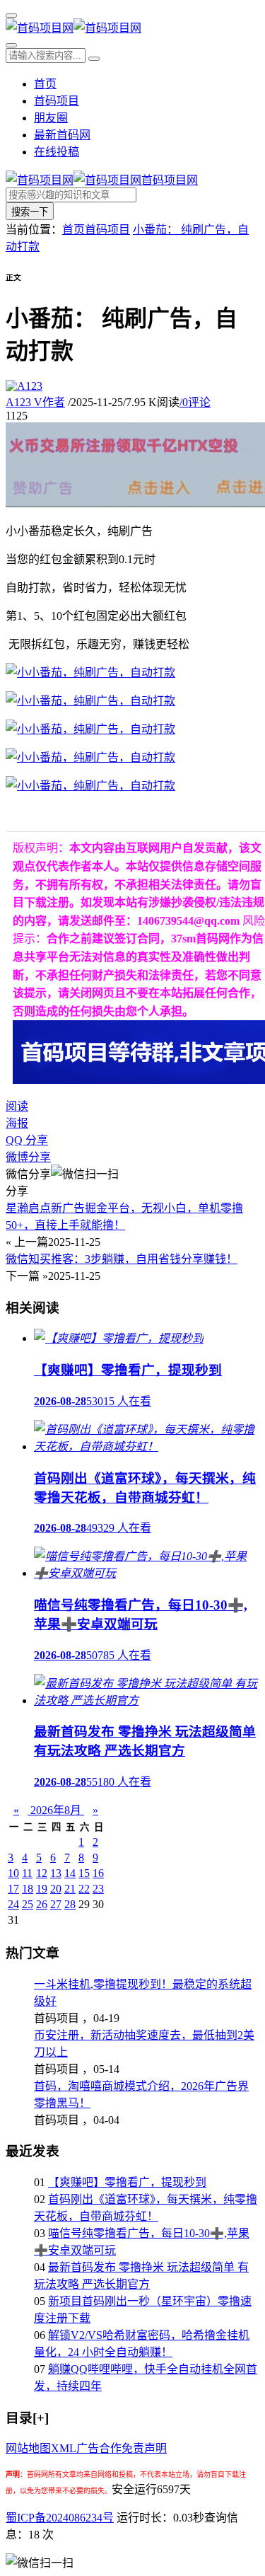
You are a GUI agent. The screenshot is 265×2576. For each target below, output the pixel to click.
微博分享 (28, 1157)
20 (56, 1889)
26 (42, 1904)
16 (98, 1873)
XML (64, 2448)
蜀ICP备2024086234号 (60, 2518)
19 (42, 1889)
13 (56, 1873)
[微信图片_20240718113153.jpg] (90, 729)
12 (42, 1873)
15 (84, 1873)
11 (27, 1873)
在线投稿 (57, 152)
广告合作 (99, 2448)
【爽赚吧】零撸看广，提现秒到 (127, 2182)
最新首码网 (62, 135)
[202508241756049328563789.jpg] (90, 672)
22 (84, 1889)
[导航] (11, 16)
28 (70, 1904)
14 (70, 1873)
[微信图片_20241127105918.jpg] (90, 701)
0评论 (195, 402)
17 (13, 1889)
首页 (45, 84)
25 (28, 1904)
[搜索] (11, 45)
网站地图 (28, 2448)
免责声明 (144, 2448)
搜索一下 (30, 212)
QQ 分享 (27, 1140)
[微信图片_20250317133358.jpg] (90, 786)
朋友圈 (51, 118)
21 (70, 1889)
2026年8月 (56, 1810)
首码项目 (57, 101)
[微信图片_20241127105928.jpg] (90, 757)
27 (56, 1904)
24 (13, 1904)
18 (28, 1889)
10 (13, 1873)
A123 (35, 402)
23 (98, 1889)
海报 (17, 1123)
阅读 (17, 1106)
